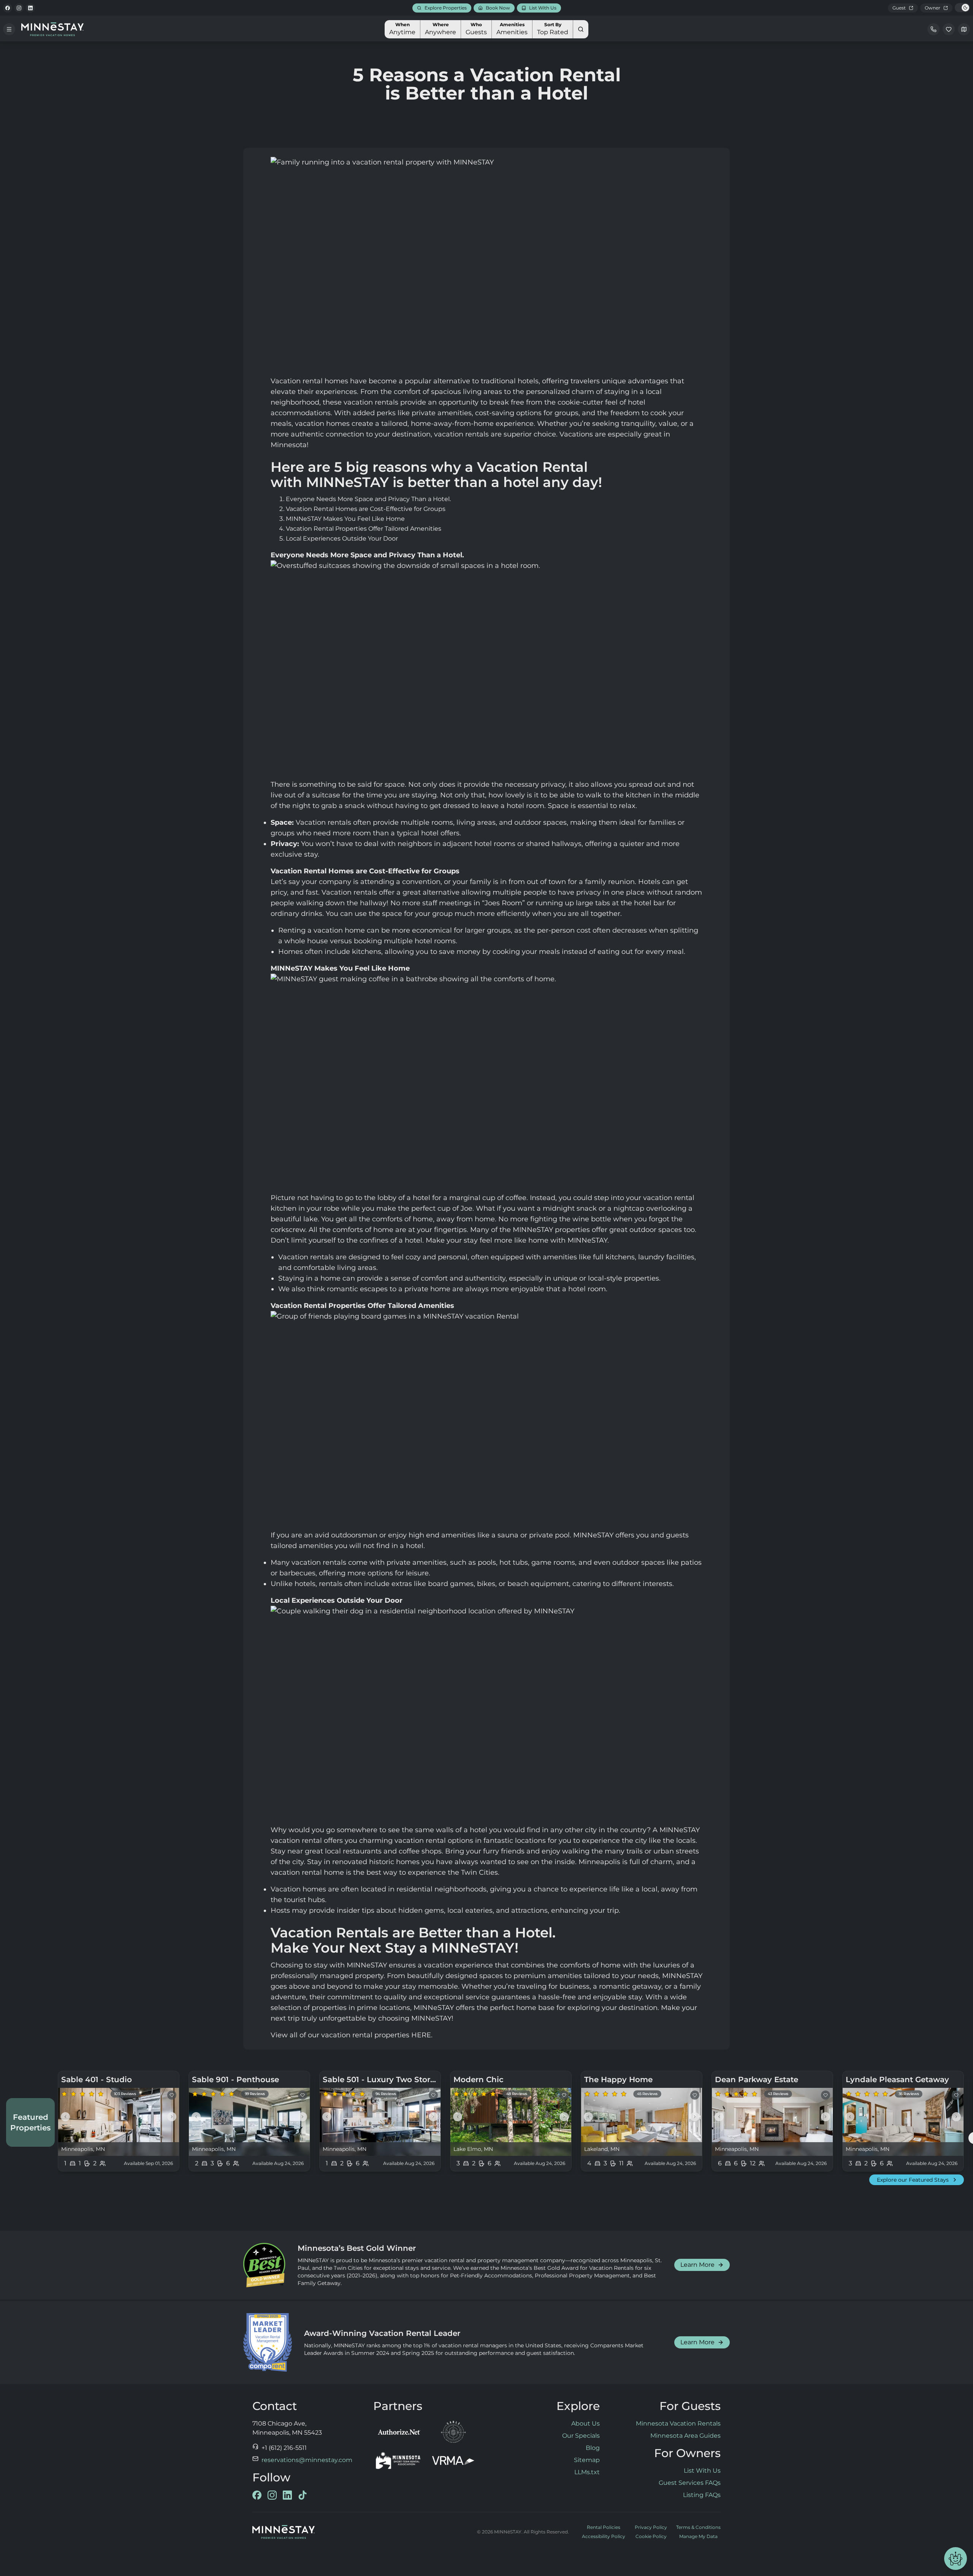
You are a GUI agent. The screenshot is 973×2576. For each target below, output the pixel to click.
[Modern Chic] (511, 2121)
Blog (593, 2448)
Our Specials (581, 2436)
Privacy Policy (651, 2527)
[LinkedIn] (30, 8)
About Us (586, 2423)
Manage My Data (698, 2536)
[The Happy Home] (642, 2121)
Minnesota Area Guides (685, 2436)
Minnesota (289, 445)
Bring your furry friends (485, 1851)
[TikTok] (303, 2495)
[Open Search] (581, 29)
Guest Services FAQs (690, 2483)
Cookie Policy (651, 2536)
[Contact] (933, 29)
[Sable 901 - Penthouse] (249, 2121)
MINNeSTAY (367, 1965)
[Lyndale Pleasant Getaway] (903, 2121)
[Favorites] (949, 29)
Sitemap (587, 2460)
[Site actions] (956, 2559)
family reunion (610, 882)
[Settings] (964, 29)
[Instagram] (19, 8)
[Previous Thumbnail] (65, 2117)
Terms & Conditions (698, 2527)
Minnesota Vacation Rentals (678, 2423)
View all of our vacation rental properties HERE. (352, 2035)
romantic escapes (357, 1289)
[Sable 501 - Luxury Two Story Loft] (380, 2121)
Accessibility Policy (604, 2536)
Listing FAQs (702, 2495)
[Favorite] (172, 2095)
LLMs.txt (587, 2472)
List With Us (702, 2471)
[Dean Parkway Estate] (772, 2121)
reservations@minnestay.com (307, 2460)
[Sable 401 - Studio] (119, 2121)
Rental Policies (604, 2527)
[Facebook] (8, 8)
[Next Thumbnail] (172, 2117)
